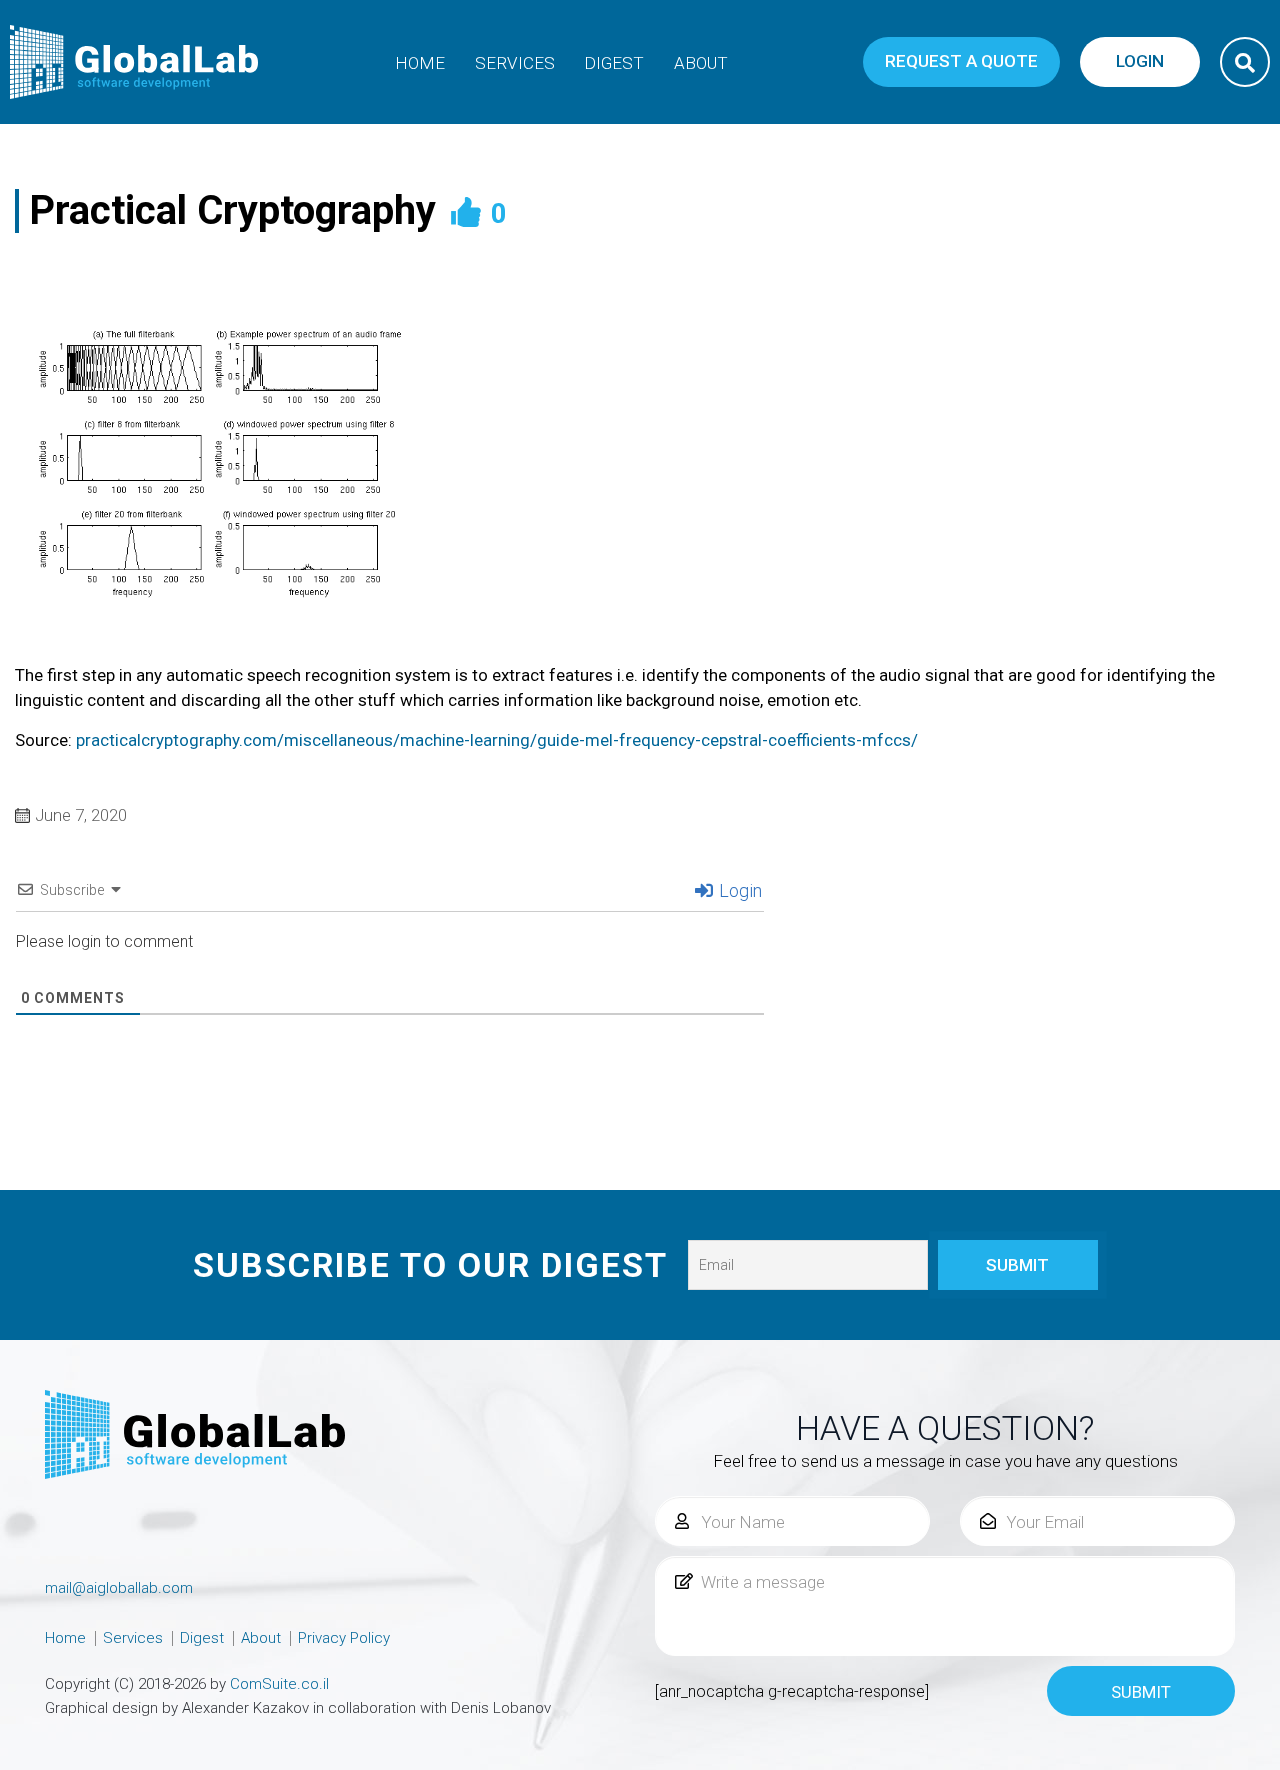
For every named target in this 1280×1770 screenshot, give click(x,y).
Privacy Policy (344, 1638)
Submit (1141, 1692)
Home (420, 63)
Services (515, 63)
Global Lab (135, 62)
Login (738, 890)
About (701, 63)
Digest (614, 63)
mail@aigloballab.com (119, 1588)
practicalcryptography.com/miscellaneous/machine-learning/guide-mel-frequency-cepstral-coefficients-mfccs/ (497, 740)
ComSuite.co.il (279, 1684)
